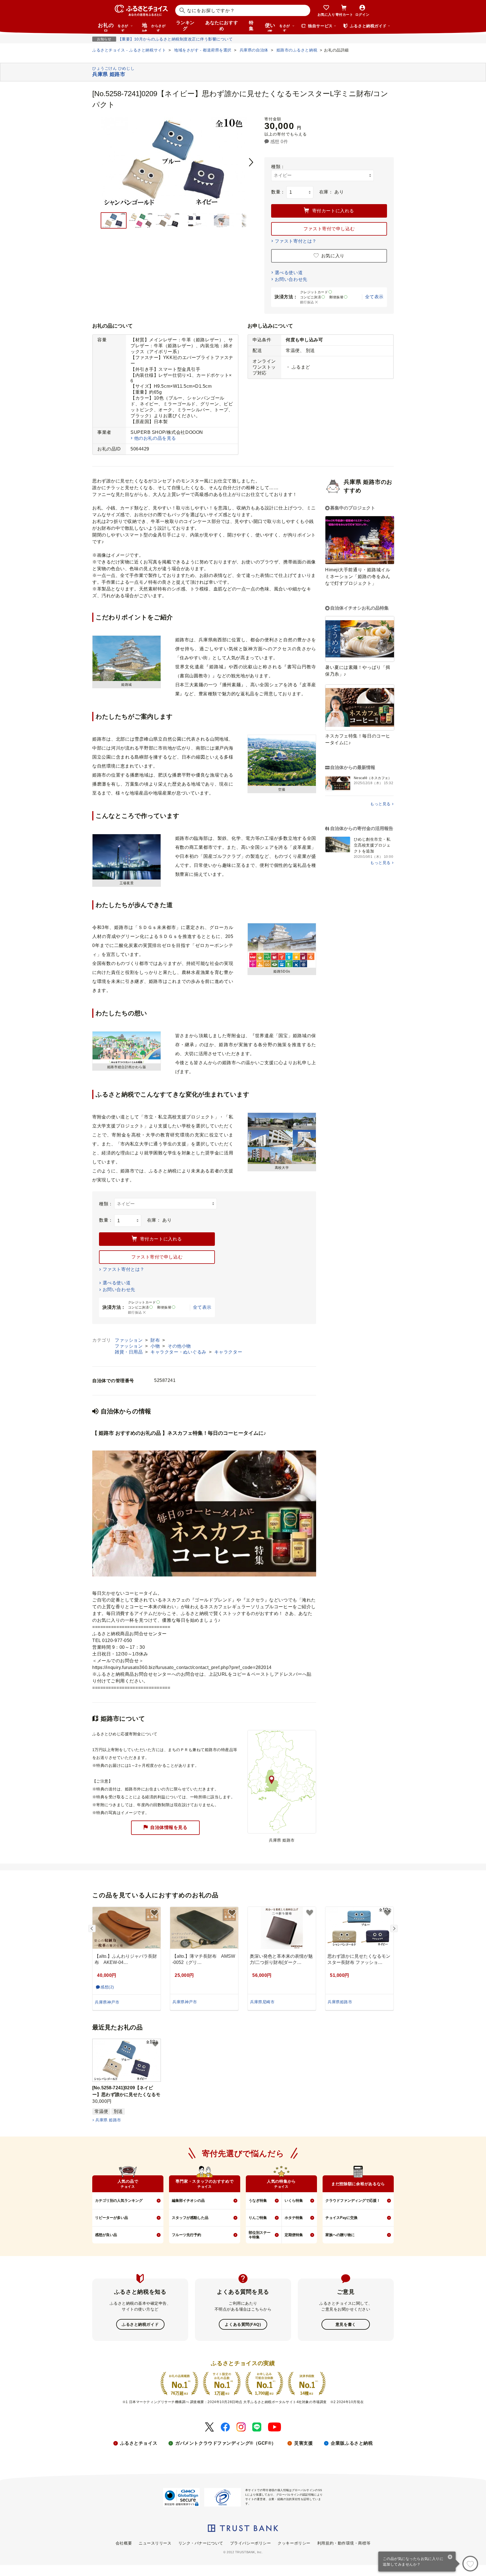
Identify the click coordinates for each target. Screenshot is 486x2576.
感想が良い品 (106, 2235)
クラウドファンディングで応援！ (353, 2201)
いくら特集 (294, 2201)
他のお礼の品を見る (155, 438)
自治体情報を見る (169, 1827)
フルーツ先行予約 (186, 2235)
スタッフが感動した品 (190, 2218)
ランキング (185, 26)
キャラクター (228, 1352)
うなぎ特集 (258, 2201)
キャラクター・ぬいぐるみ (179, 1352)
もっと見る (380, 804)
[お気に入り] (470, 2564)
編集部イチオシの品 (188, 2201)
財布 (156, 1340)
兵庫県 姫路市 (108, 2120)
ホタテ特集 (294, 2218)
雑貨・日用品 (129, 1352)
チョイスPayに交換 (341, 2218)
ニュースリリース (155, 2543)
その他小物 (179, 1346)
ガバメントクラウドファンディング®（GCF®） (226, 2443)
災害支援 (303, 2443)
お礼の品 (113, 27)
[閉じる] (450, 2557)
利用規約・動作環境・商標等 (344, 2543)
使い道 (277, 27)
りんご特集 (258, 2218)
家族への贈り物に (340, 2235)
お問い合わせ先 (291, 279)
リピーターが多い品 (112, 2218)
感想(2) (107, 1987)
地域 (154, 27)
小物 (156, 1346)
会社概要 (124, 2543)
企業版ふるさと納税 (352, 2443)
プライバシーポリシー (251, 2543)
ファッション (129, 1340)
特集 (251, 26)
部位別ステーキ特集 (260, 2235)
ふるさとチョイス (139, 2443)
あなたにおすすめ (222, 26)
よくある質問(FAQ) (243, 2324)
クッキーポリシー (294, 2543)
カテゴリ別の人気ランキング (119, 2201)
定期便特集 (294, 2235)
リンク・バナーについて (201, 2543)
